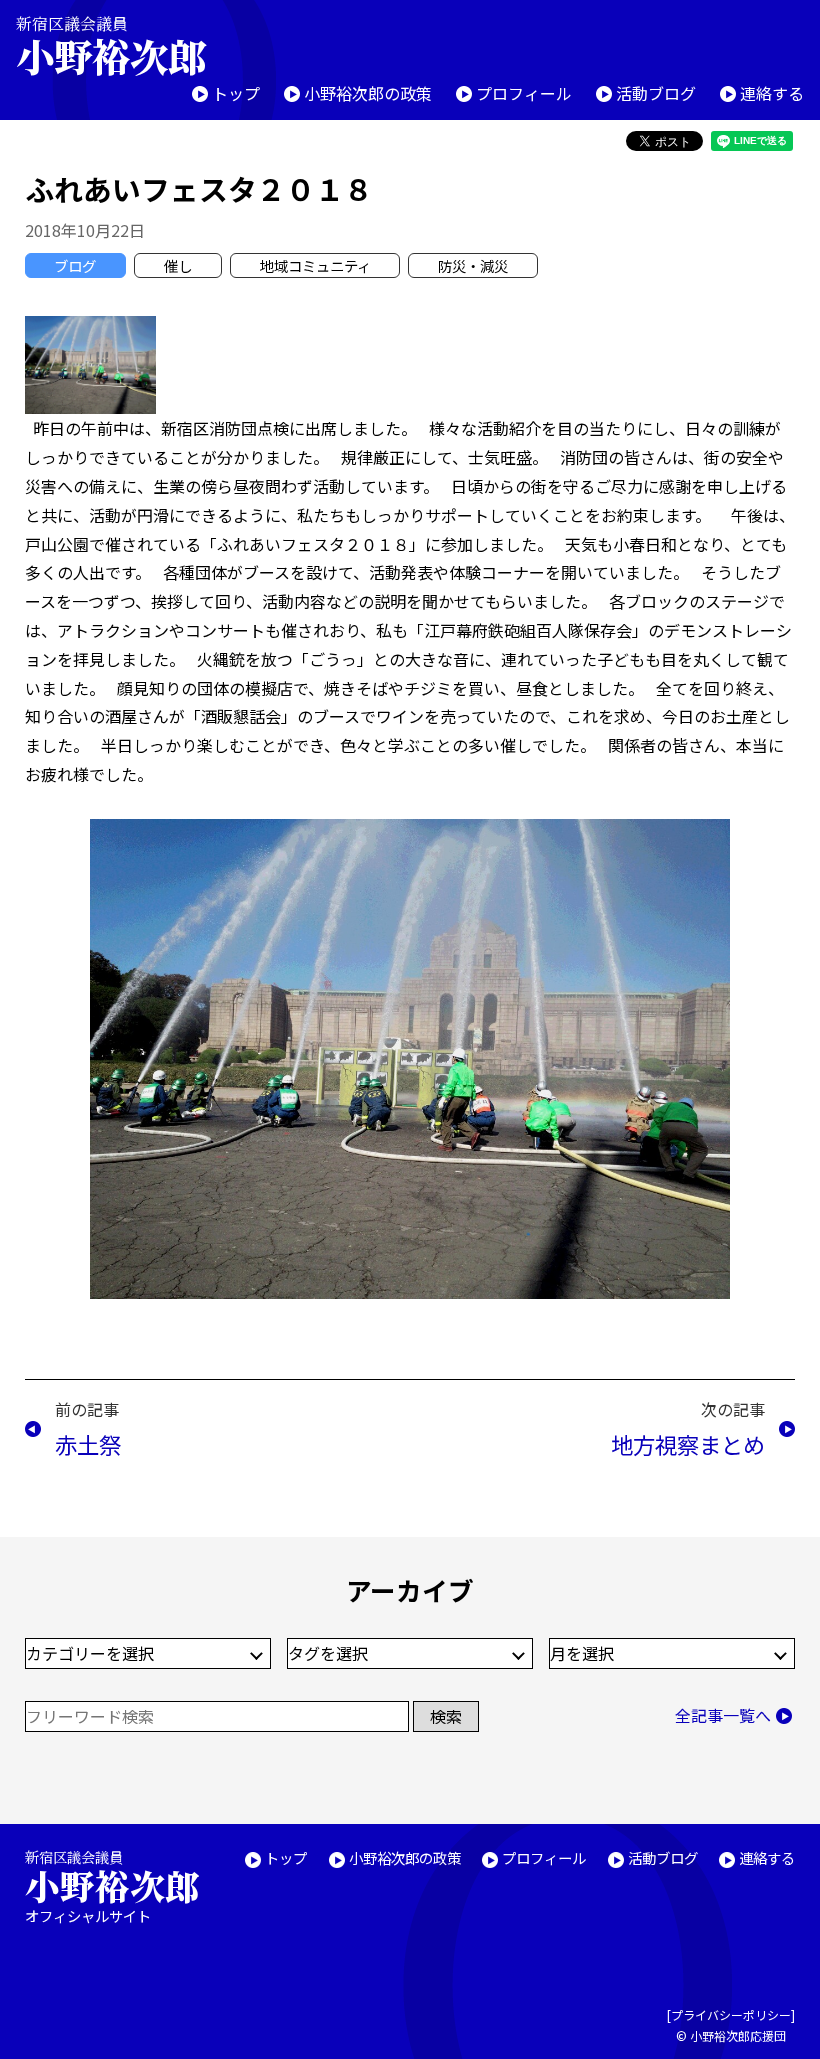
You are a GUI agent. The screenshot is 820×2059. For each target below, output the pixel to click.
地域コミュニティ (315, 265)
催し (178, 265)
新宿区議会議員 (111, 45)
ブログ (75, 265)
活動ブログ (656, 93)
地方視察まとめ (688, 1444)
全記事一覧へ (723, 1715)
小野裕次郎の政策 (368, 93)
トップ (236, 93)
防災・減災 (473, 265)
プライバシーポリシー (731, 2014)
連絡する (772, 93)
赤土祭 (88, 1444)
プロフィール (524, 93)
